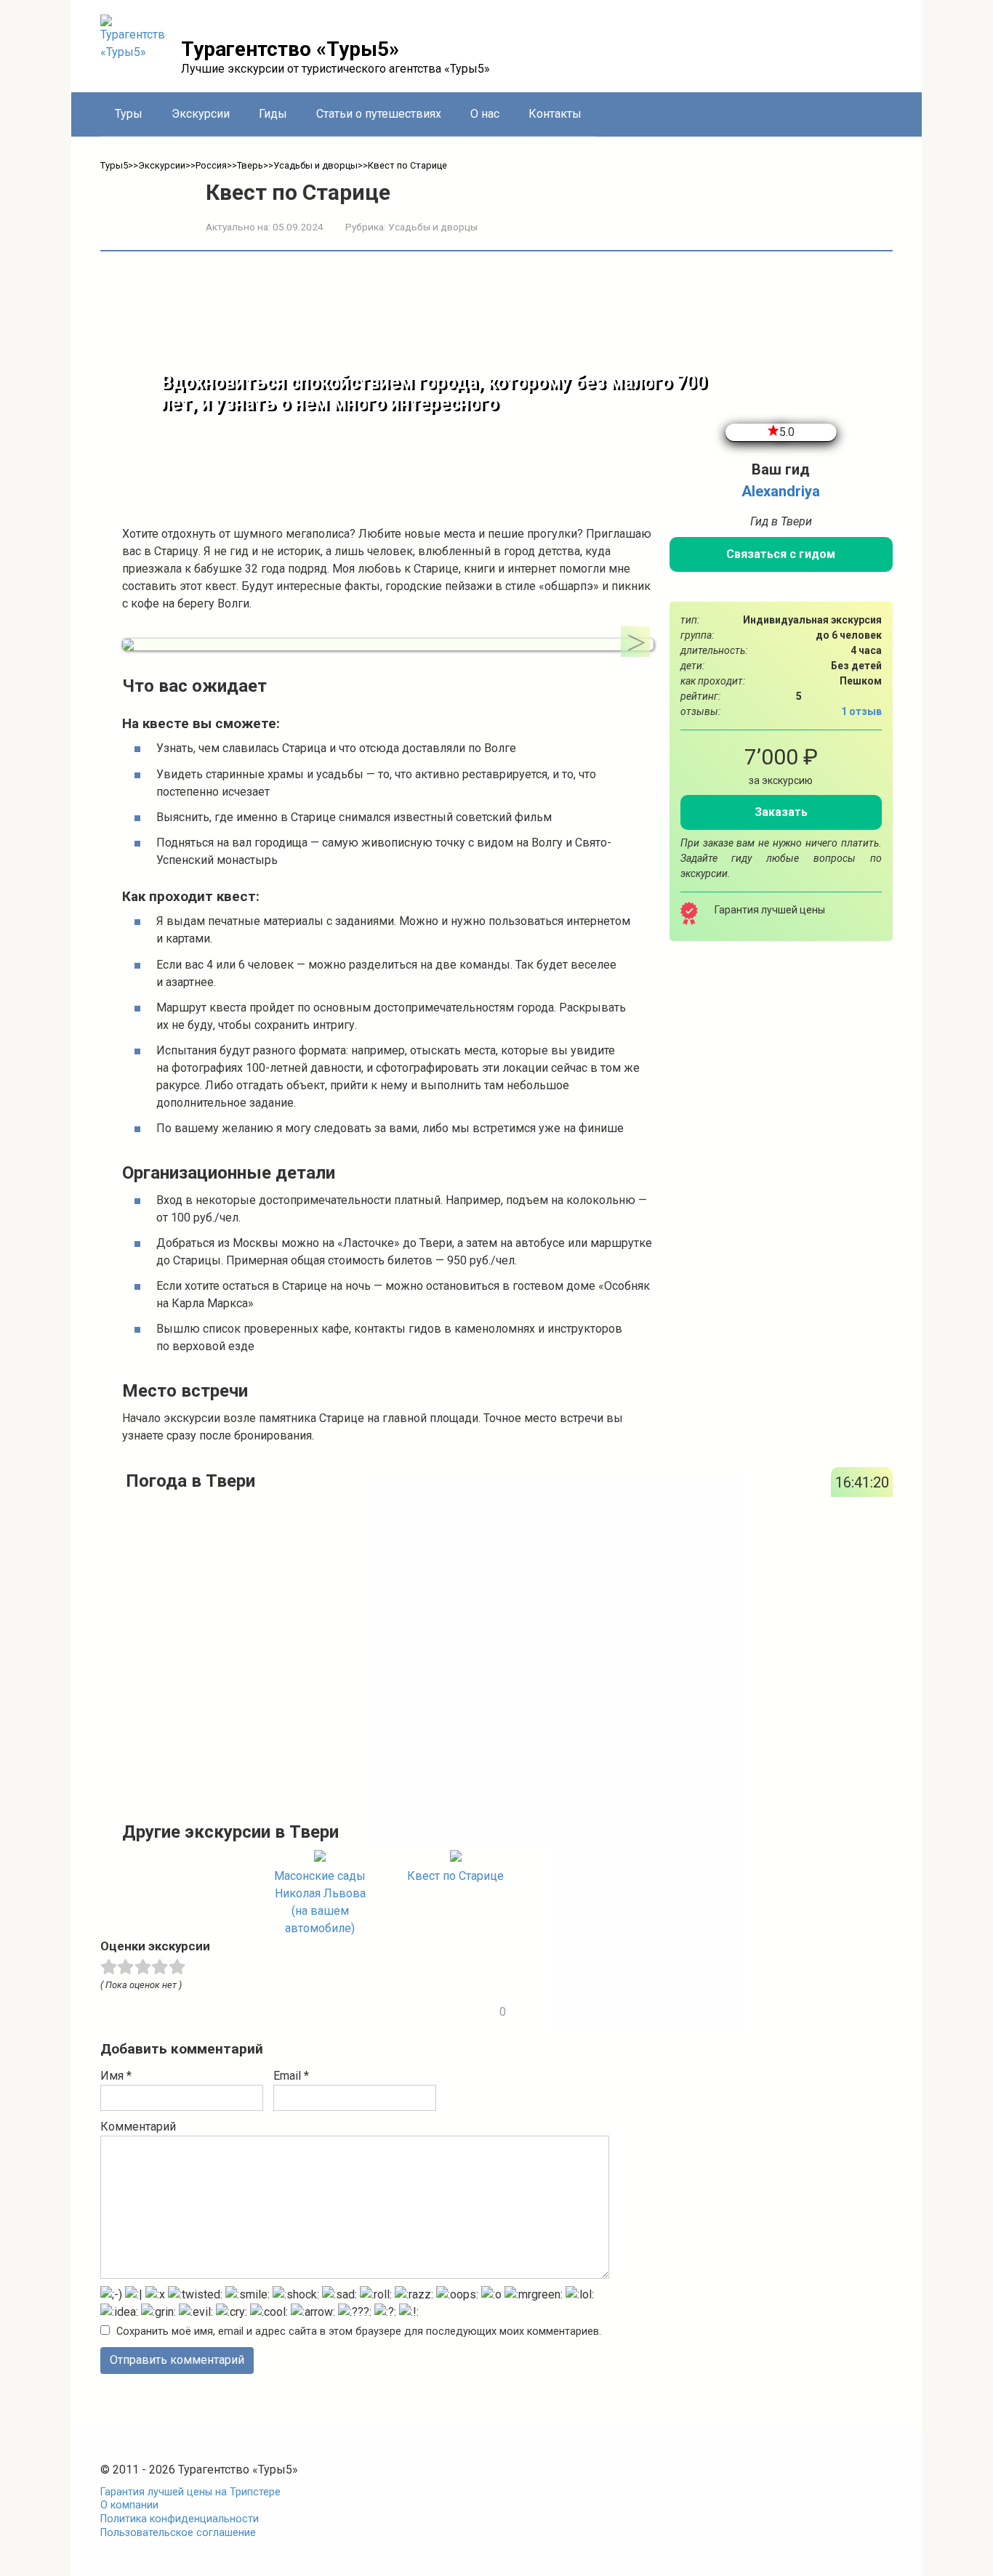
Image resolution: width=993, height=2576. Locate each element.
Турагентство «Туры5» (290, 49)
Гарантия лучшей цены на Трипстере (190, 2492)
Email (291, 2076)
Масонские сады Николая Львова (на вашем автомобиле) (320, 1902)
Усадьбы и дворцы (433, 227)
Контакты (555, 114)
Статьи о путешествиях (379, 114)
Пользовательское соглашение (178, 2533)
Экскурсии (201, 114)
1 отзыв (861, 711)
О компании (129, 2505)
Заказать (781, 811)
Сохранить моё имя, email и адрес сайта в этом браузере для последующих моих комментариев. (359, 2331)
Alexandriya (781, 491)
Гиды (273, 114)
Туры (129, 114)
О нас (485, 114)
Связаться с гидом (781, 554)
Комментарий (138, 2127)
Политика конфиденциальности (180, 2519)
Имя (116, 2076)
